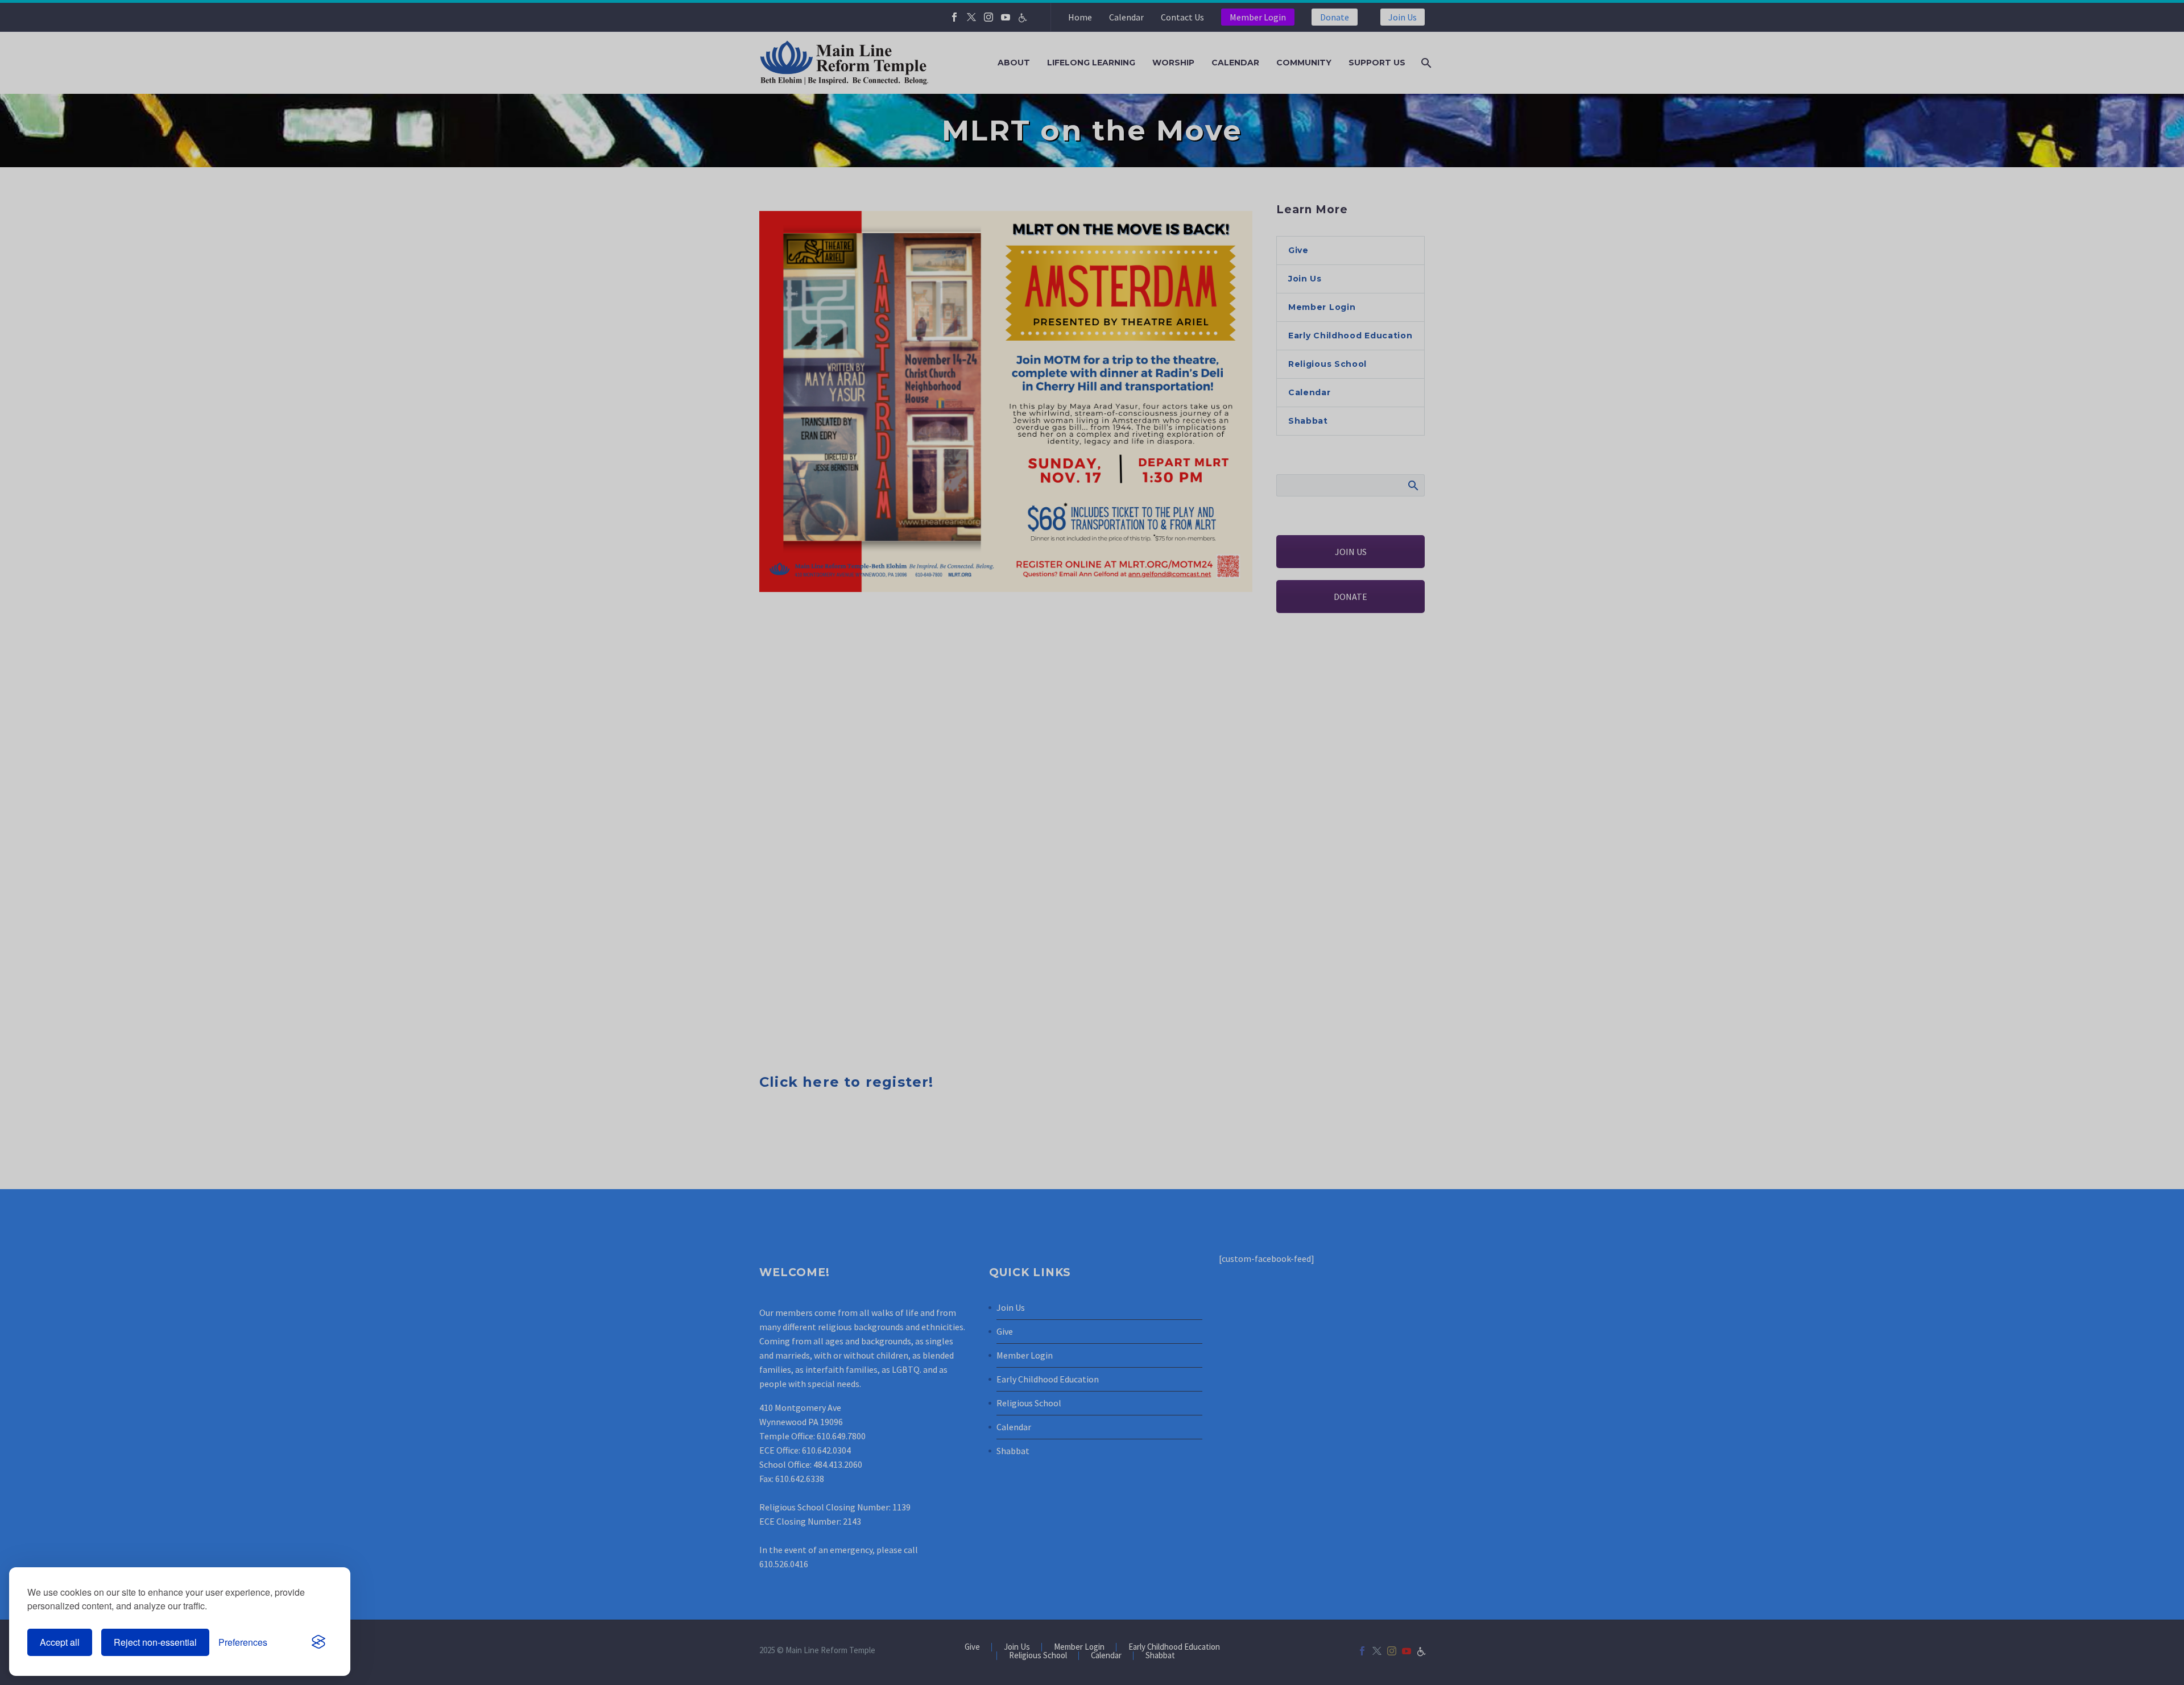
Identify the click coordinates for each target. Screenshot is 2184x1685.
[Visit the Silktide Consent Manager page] (318, 1642)
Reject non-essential (155, 1642)
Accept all (60, 1642)
